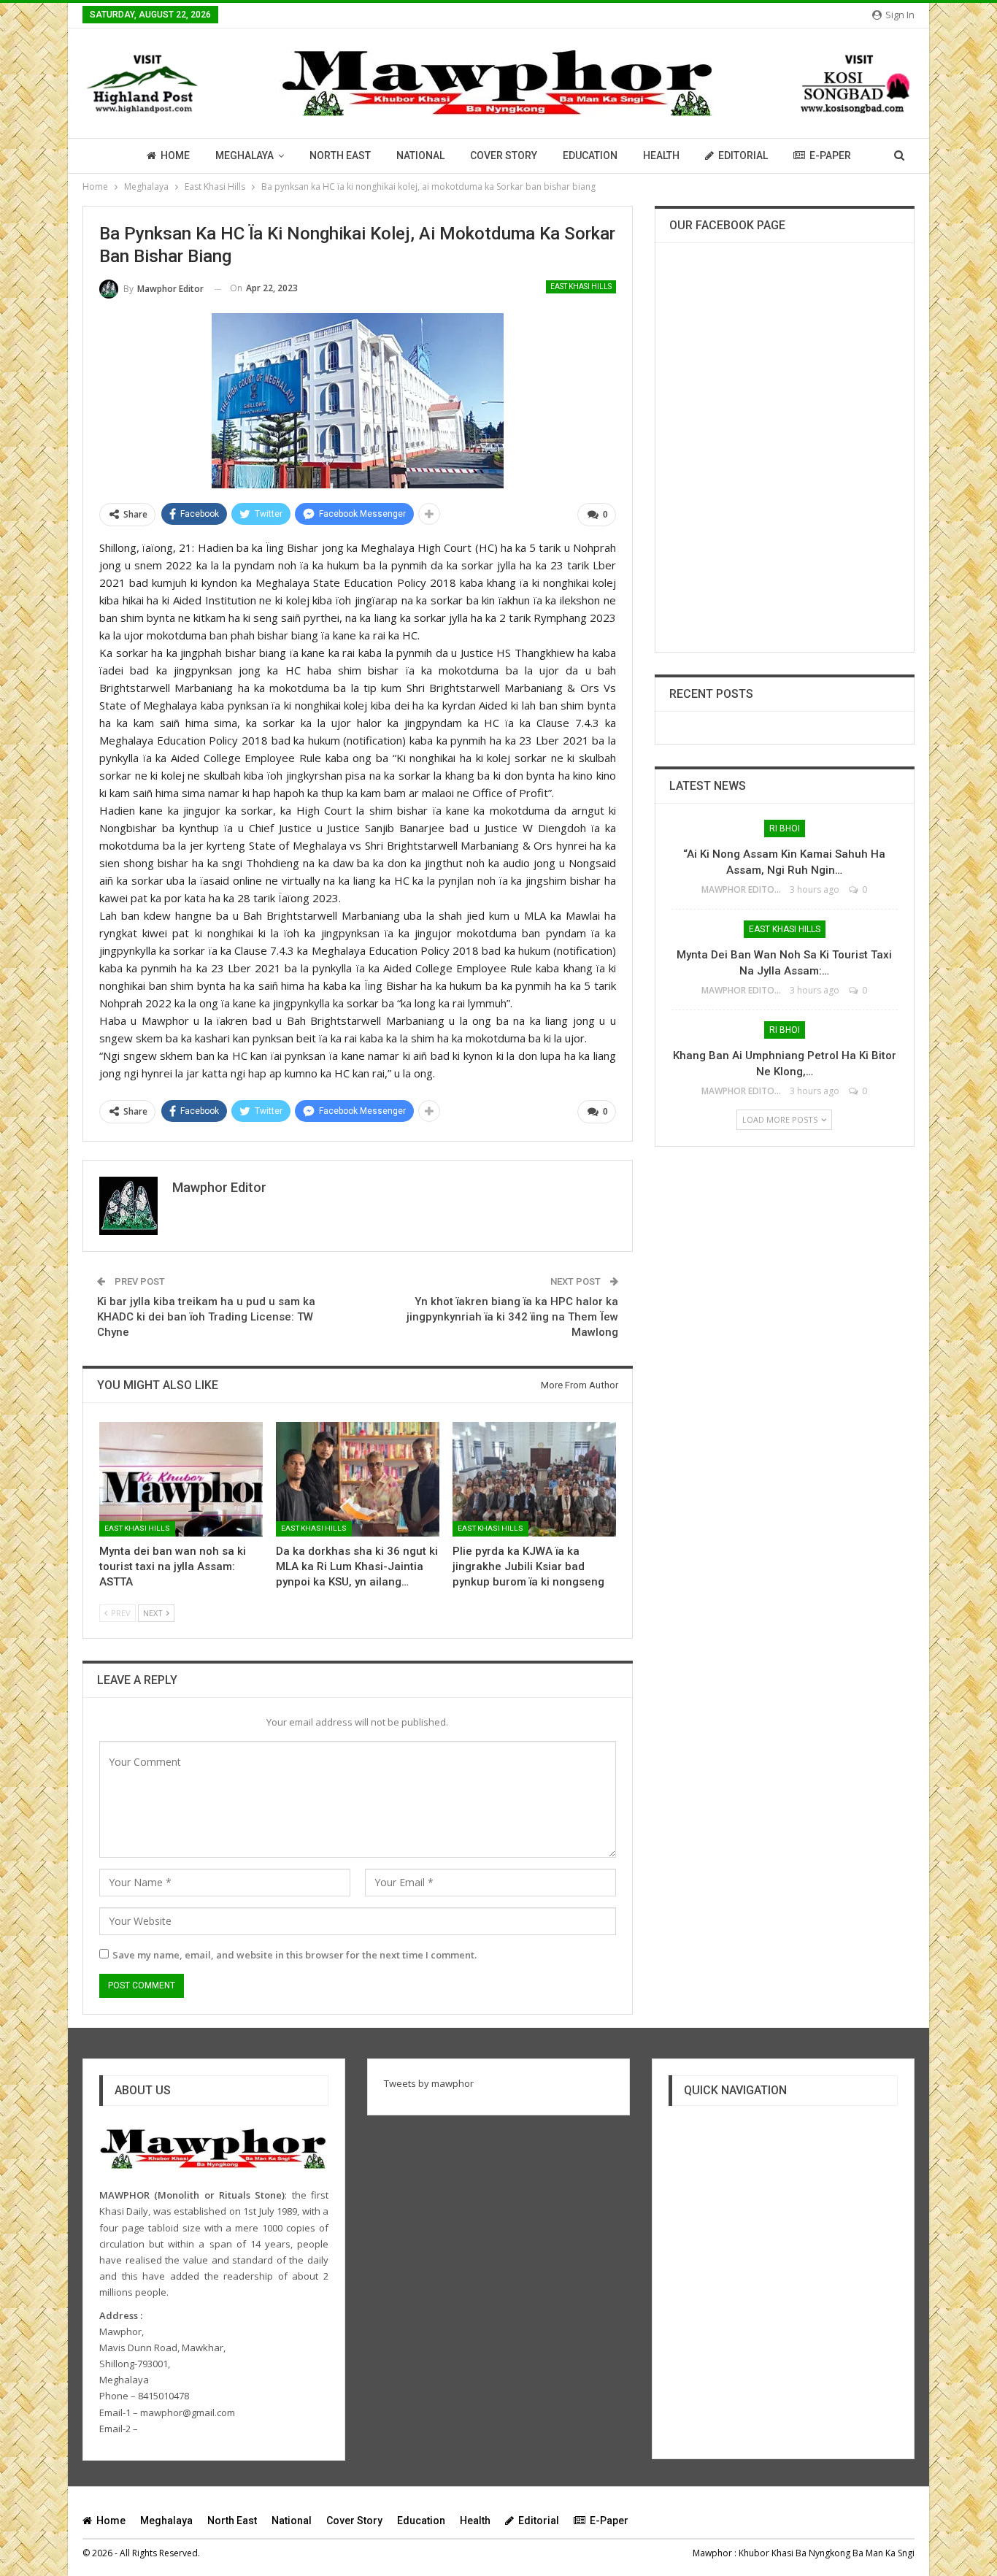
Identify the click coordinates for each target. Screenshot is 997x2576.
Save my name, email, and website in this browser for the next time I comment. (295, 1955)
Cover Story (504, 155)
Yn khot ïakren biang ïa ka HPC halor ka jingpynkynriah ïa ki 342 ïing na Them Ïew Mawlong (512, 1317)
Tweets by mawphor (429, 2083)
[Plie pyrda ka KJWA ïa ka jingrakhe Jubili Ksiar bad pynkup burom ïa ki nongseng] (534, 1479)
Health (661, 155)
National (420, 155)
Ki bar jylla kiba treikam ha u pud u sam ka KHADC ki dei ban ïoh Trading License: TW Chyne (206, 1317)
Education (590, 155)
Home (175, 155)
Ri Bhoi (785, 828)
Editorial (743, 155)
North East (340, 155)
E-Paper (830, 155)
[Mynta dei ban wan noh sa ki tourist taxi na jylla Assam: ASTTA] (181, 1479)
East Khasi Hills (581, 287)
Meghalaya (245, 155)
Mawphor (712, 2553)
